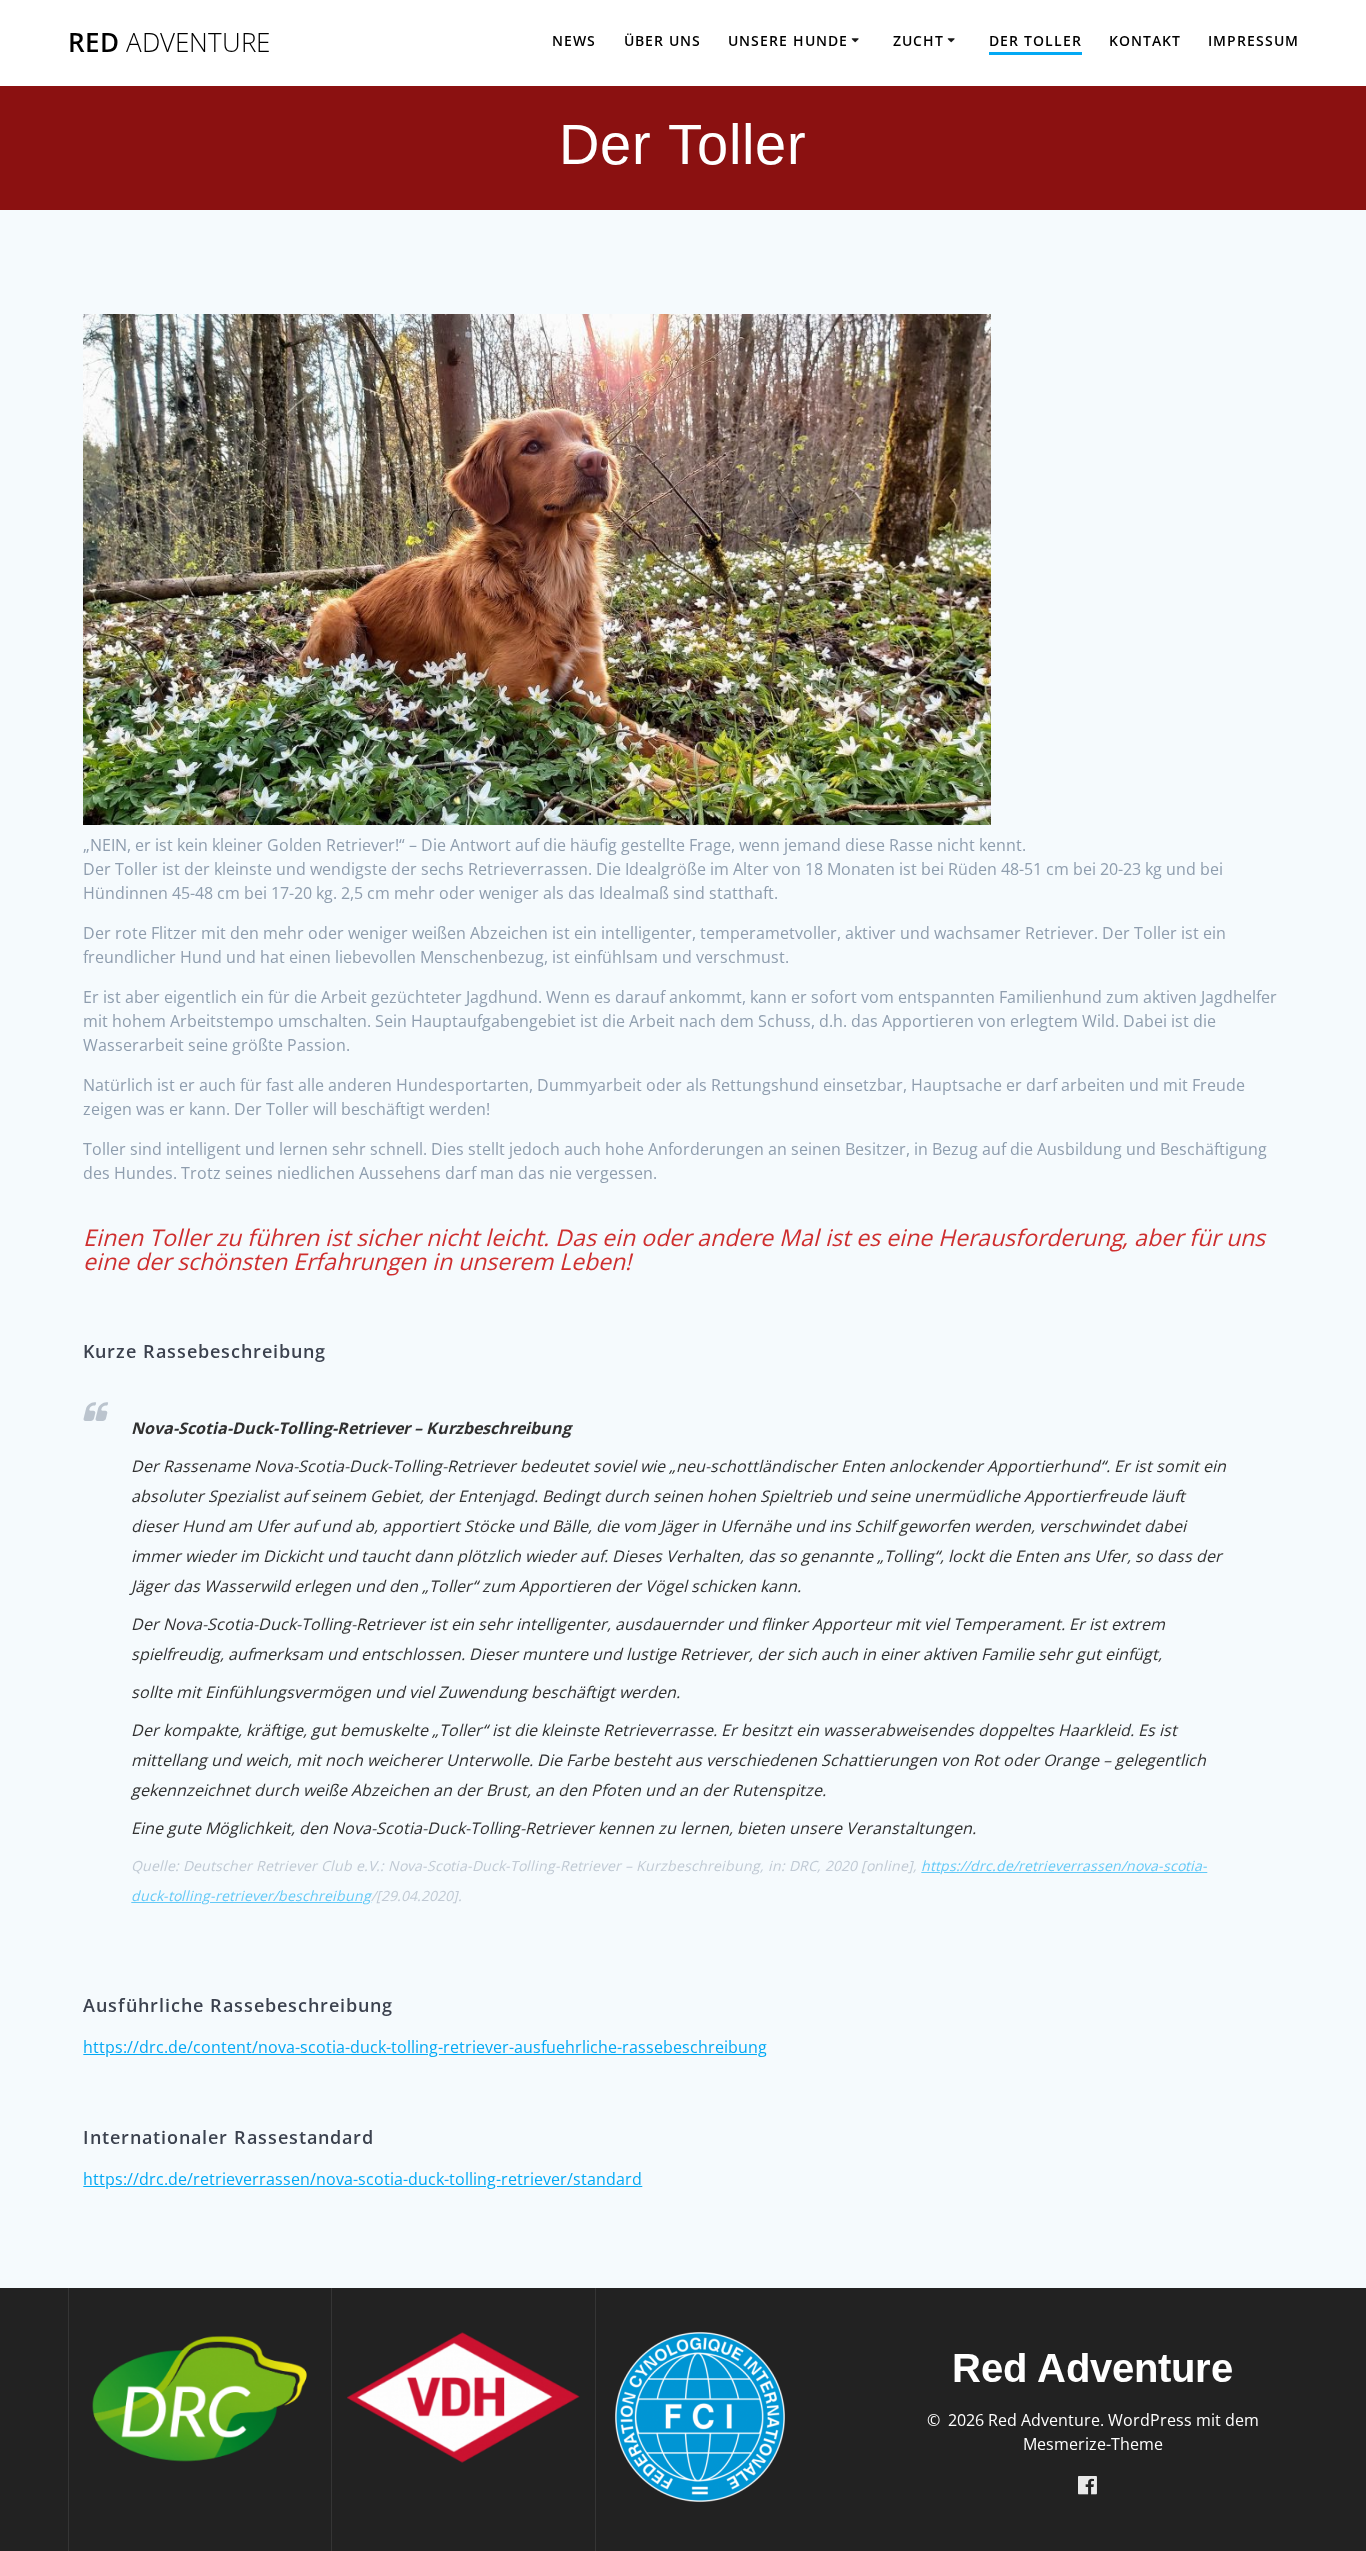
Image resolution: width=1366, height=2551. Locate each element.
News (574, 40)
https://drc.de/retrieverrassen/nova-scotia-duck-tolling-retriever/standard (362, 2179)
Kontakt (1145, 40)
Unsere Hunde (788, 40)
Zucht (918, 40)
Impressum (1253, 40)
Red (169, 43)
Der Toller (1035, 40)
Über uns (662, 40)
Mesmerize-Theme (1093, 2444)
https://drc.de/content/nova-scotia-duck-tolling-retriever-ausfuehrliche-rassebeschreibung (425, 2047)
